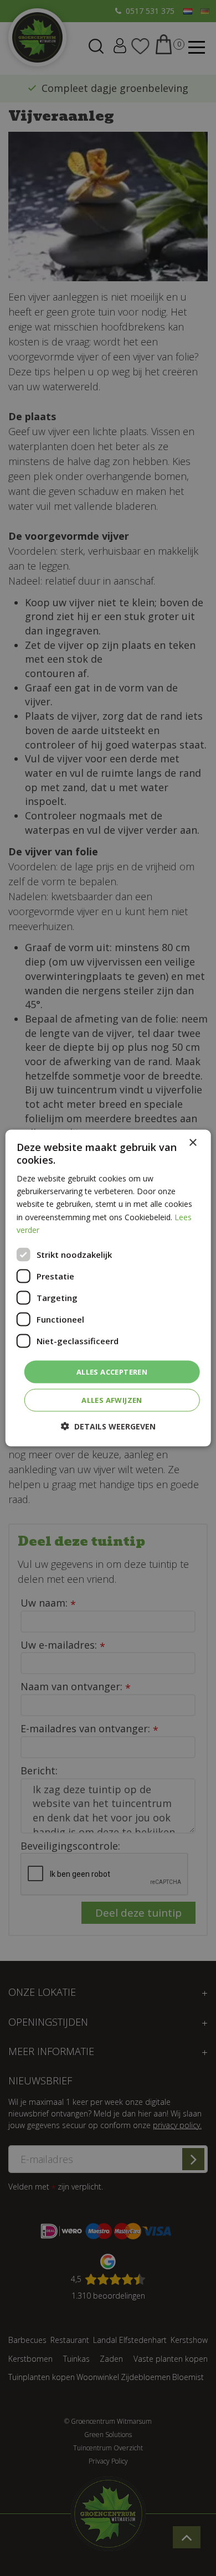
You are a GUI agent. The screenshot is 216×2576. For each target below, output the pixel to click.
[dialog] (108, 1288)
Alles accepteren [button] (112, 1371)
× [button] (192, 1142)
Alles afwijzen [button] (112, 1400)
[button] (108, 1426)
